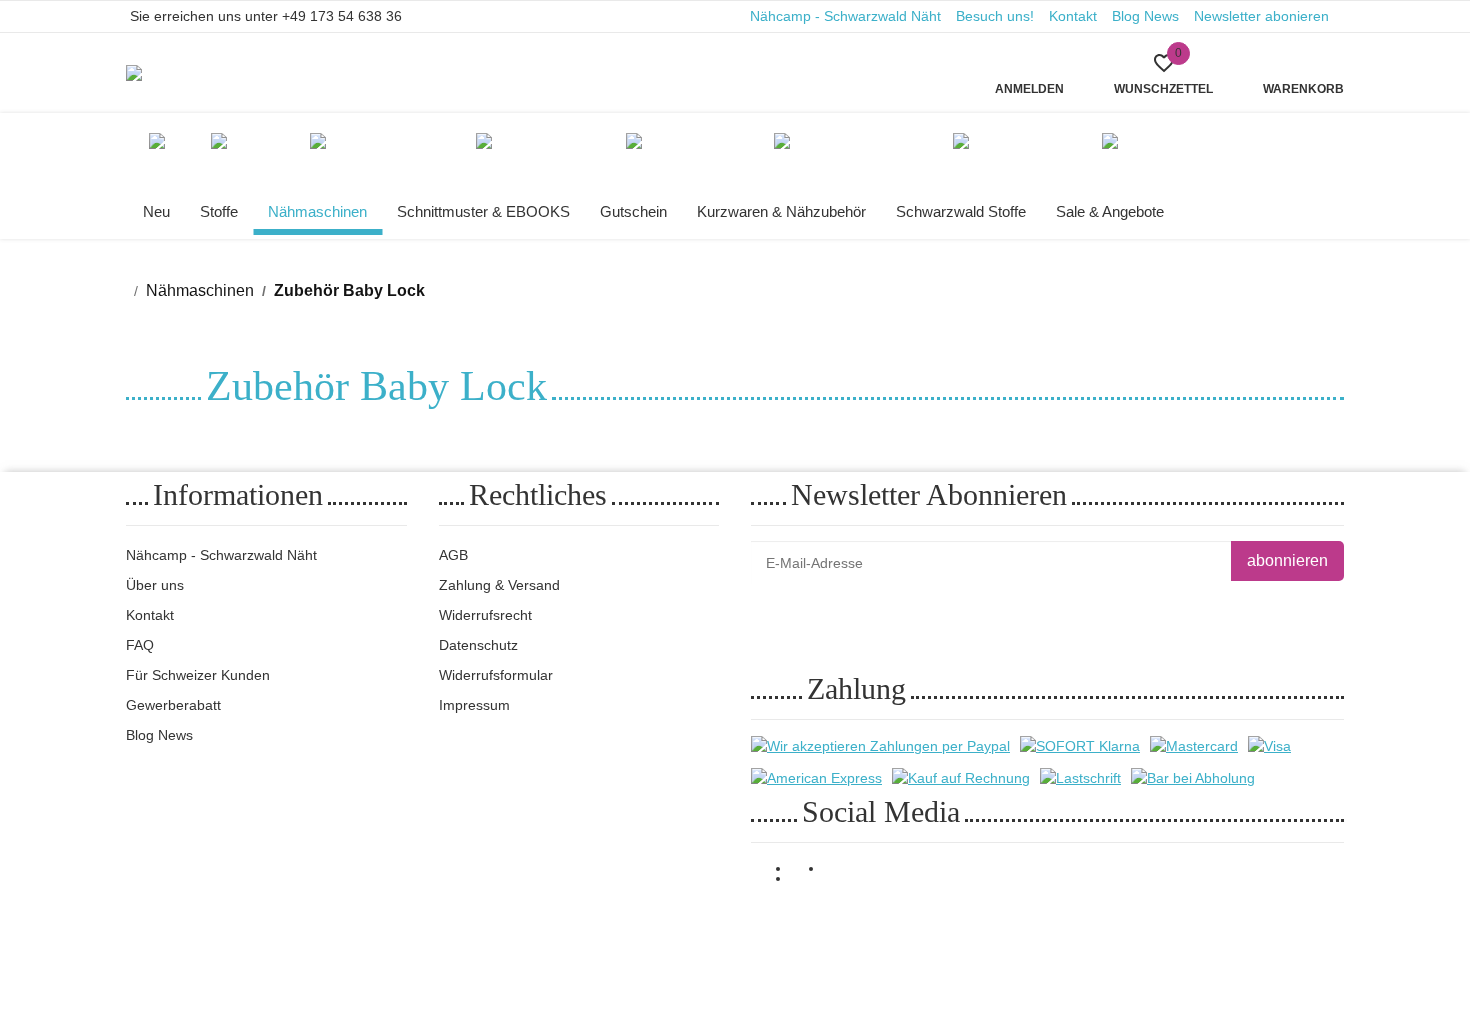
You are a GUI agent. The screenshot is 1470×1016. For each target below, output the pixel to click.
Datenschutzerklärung (1000, 611)
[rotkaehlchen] (152, 73)
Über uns (155, 585)
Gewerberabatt (173, 705)
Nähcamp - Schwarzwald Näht (845, 16)
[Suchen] (503, 60)
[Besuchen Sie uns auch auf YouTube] (807, 879)
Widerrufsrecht (485, 615)
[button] (1163, 73)
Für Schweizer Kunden (198, 675)
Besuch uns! (995, 16)
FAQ (140, 645)
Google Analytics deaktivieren (1081, 926)
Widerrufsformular (496, 675)
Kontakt (1073, 16)
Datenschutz (478, 645)
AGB (453, 555)
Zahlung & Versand (499, 585)
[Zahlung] (880, 746)
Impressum (474, 705)
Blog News (1145, 16)
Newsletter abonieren (1261, 16)
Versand (362, 927)
